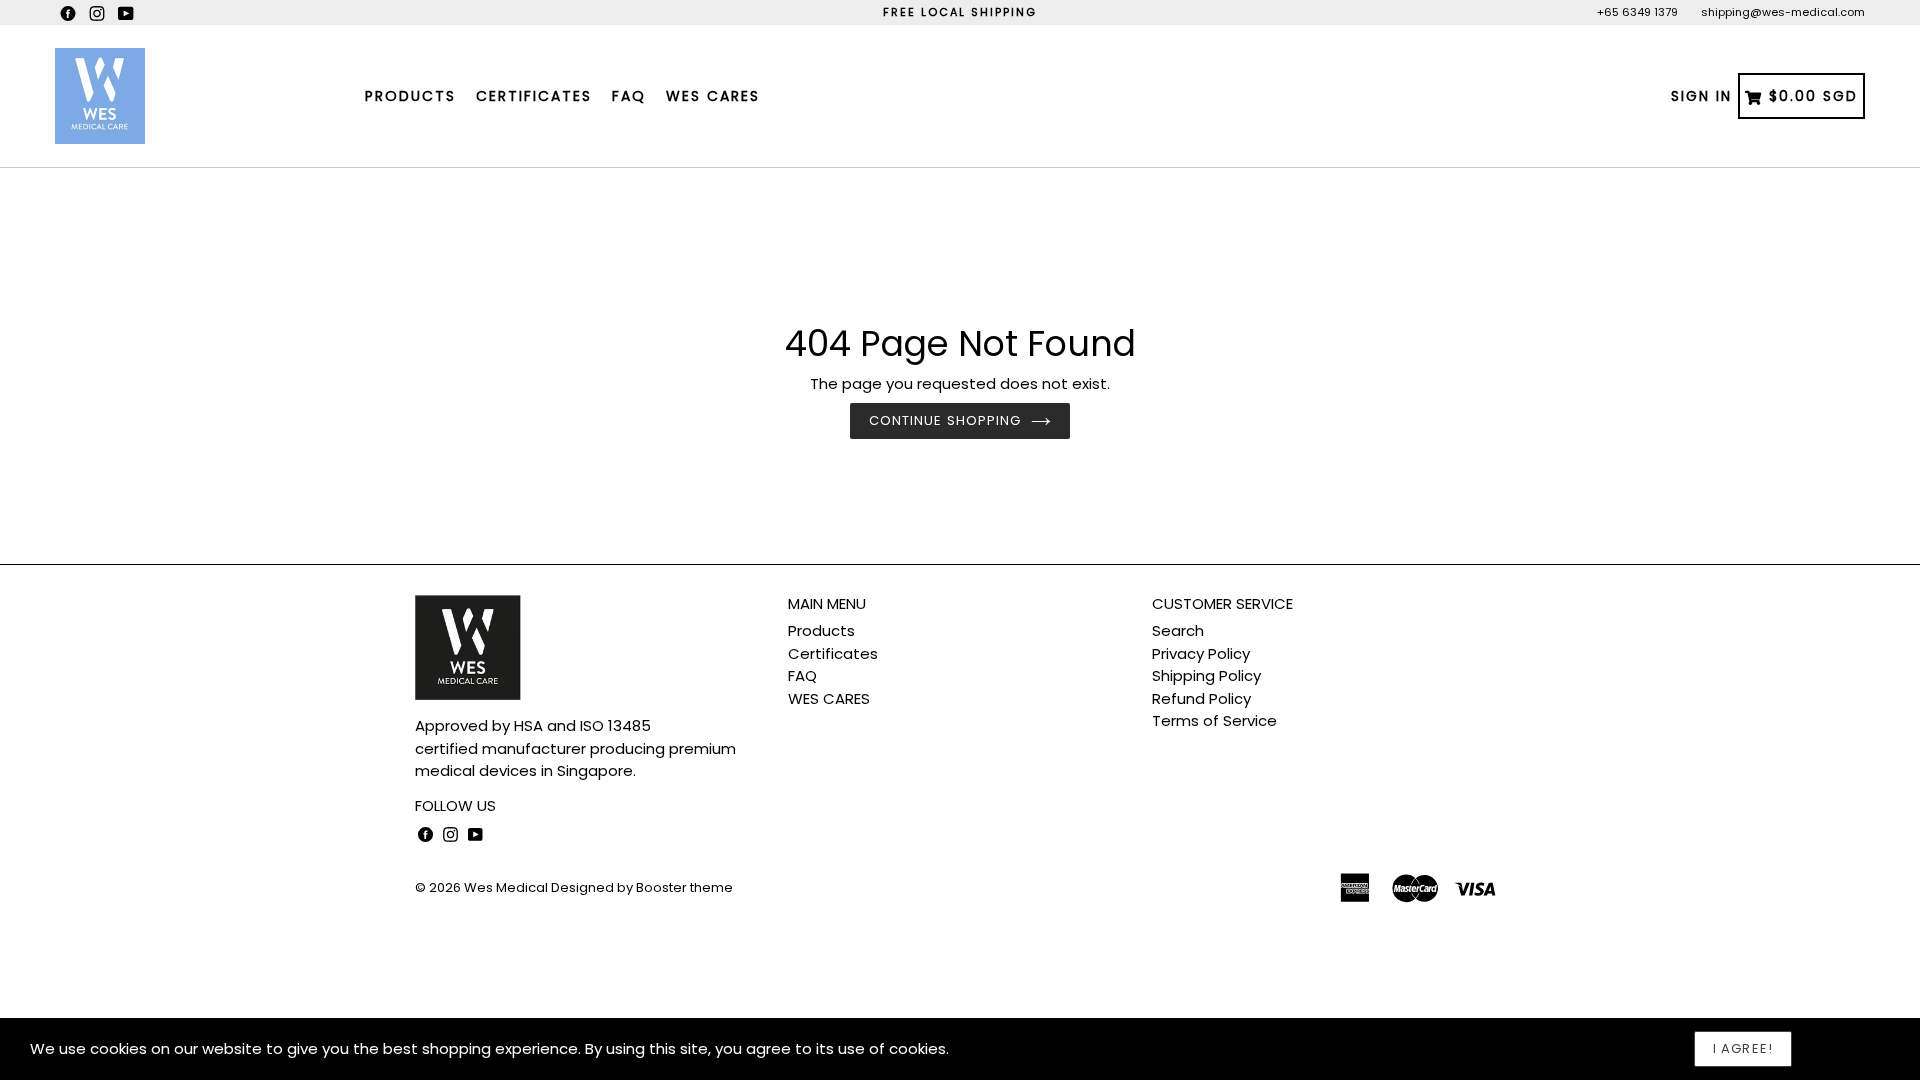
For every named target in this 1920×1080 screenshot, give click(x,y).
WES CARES (713, 96)
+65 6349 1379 (1637, 12)
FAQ (629, 96)
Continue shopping (945, 420)
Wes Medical (506, 887)
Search (1178, 630)
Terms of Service (1214, 720)
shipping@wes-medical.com (1783, 12)
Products (410, 96)
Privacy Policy (1201, 653)
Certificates (534, 96)
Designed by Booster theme (642, 887)
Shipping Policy (1206, 675)
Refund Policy (1201, 698)
